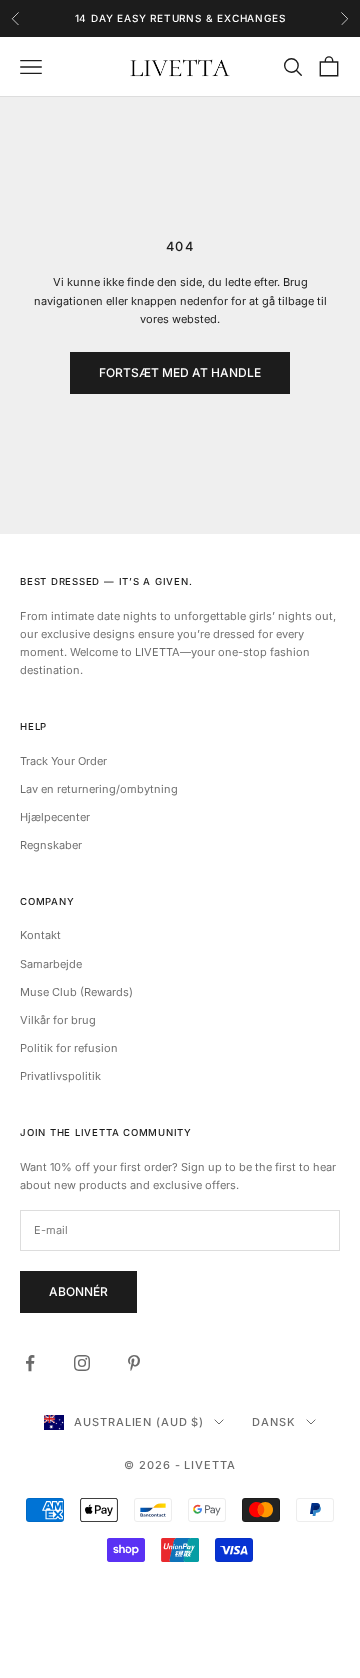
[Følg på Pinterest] (134, 1363)
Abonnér (78, 1291)
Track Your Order (63, 761)
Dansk (273, 1422)
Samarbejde (51, 964)
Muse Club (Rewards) (76, 992)
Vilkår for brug (58, 1020)
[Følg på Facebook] (30, 1363)
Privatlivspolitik (60, 1076)
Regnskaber (51, 845)
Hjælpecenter (55, 817)
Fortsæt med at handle (180, 372)
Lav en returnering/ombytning (99, 789)
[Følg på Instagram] (82, 1363)
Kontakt (40, 935)
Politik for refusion (69, 1048)
